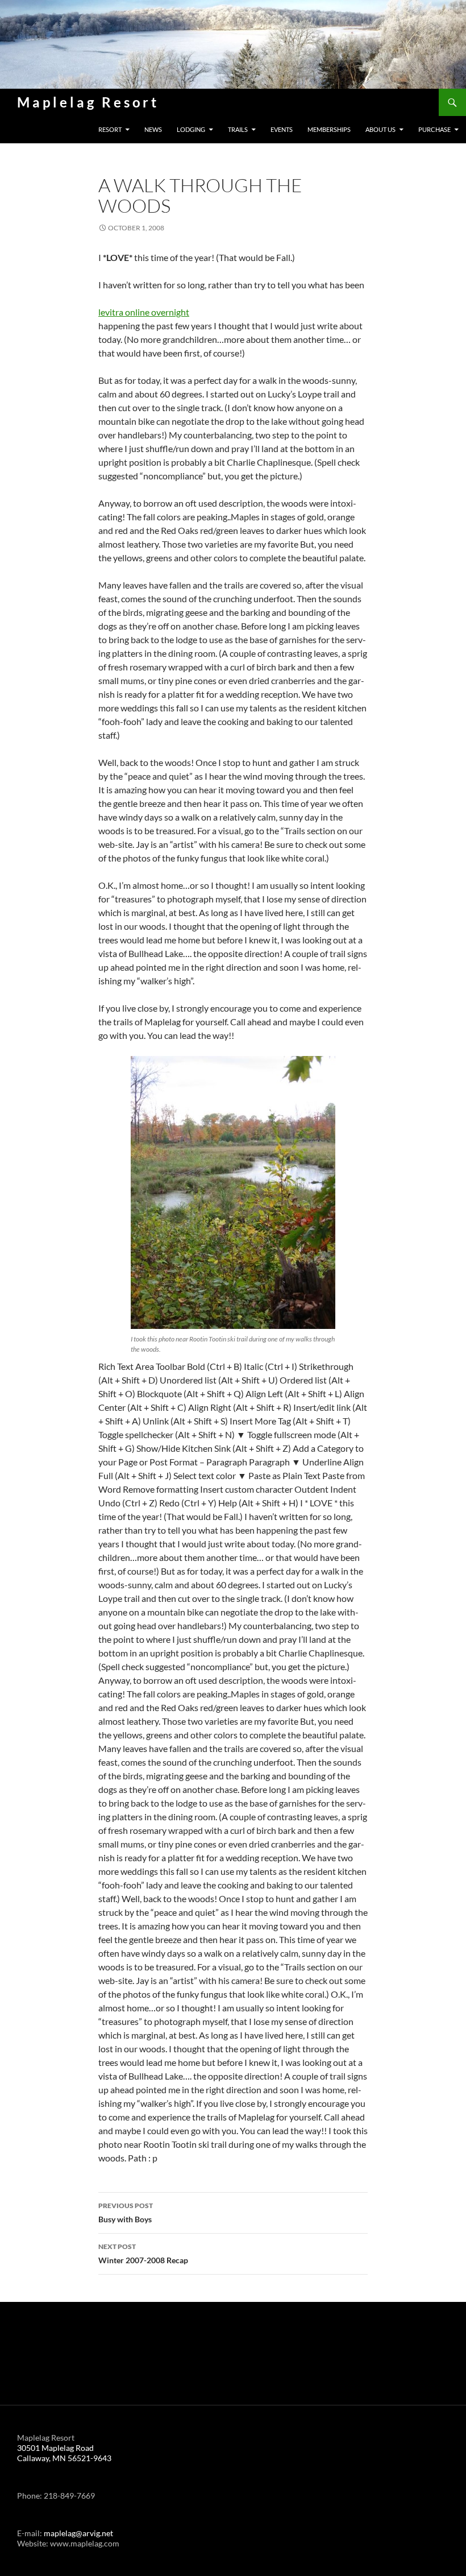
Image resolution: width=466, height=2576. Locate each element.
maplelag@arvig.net (78, 2533)
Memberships (329, 129)
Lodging (191, 129)
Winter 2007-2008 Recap (143, 2254)
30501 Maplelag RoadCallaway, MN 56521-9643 (64, 2453)
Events (282, 129)
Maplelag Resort (88, 102)
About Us (380, 129)
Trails (238, 129)
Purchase (434, 129)
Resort (110, 129)
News (153, 129)
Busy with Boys (126, 2213)
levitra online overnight (144, 312)
